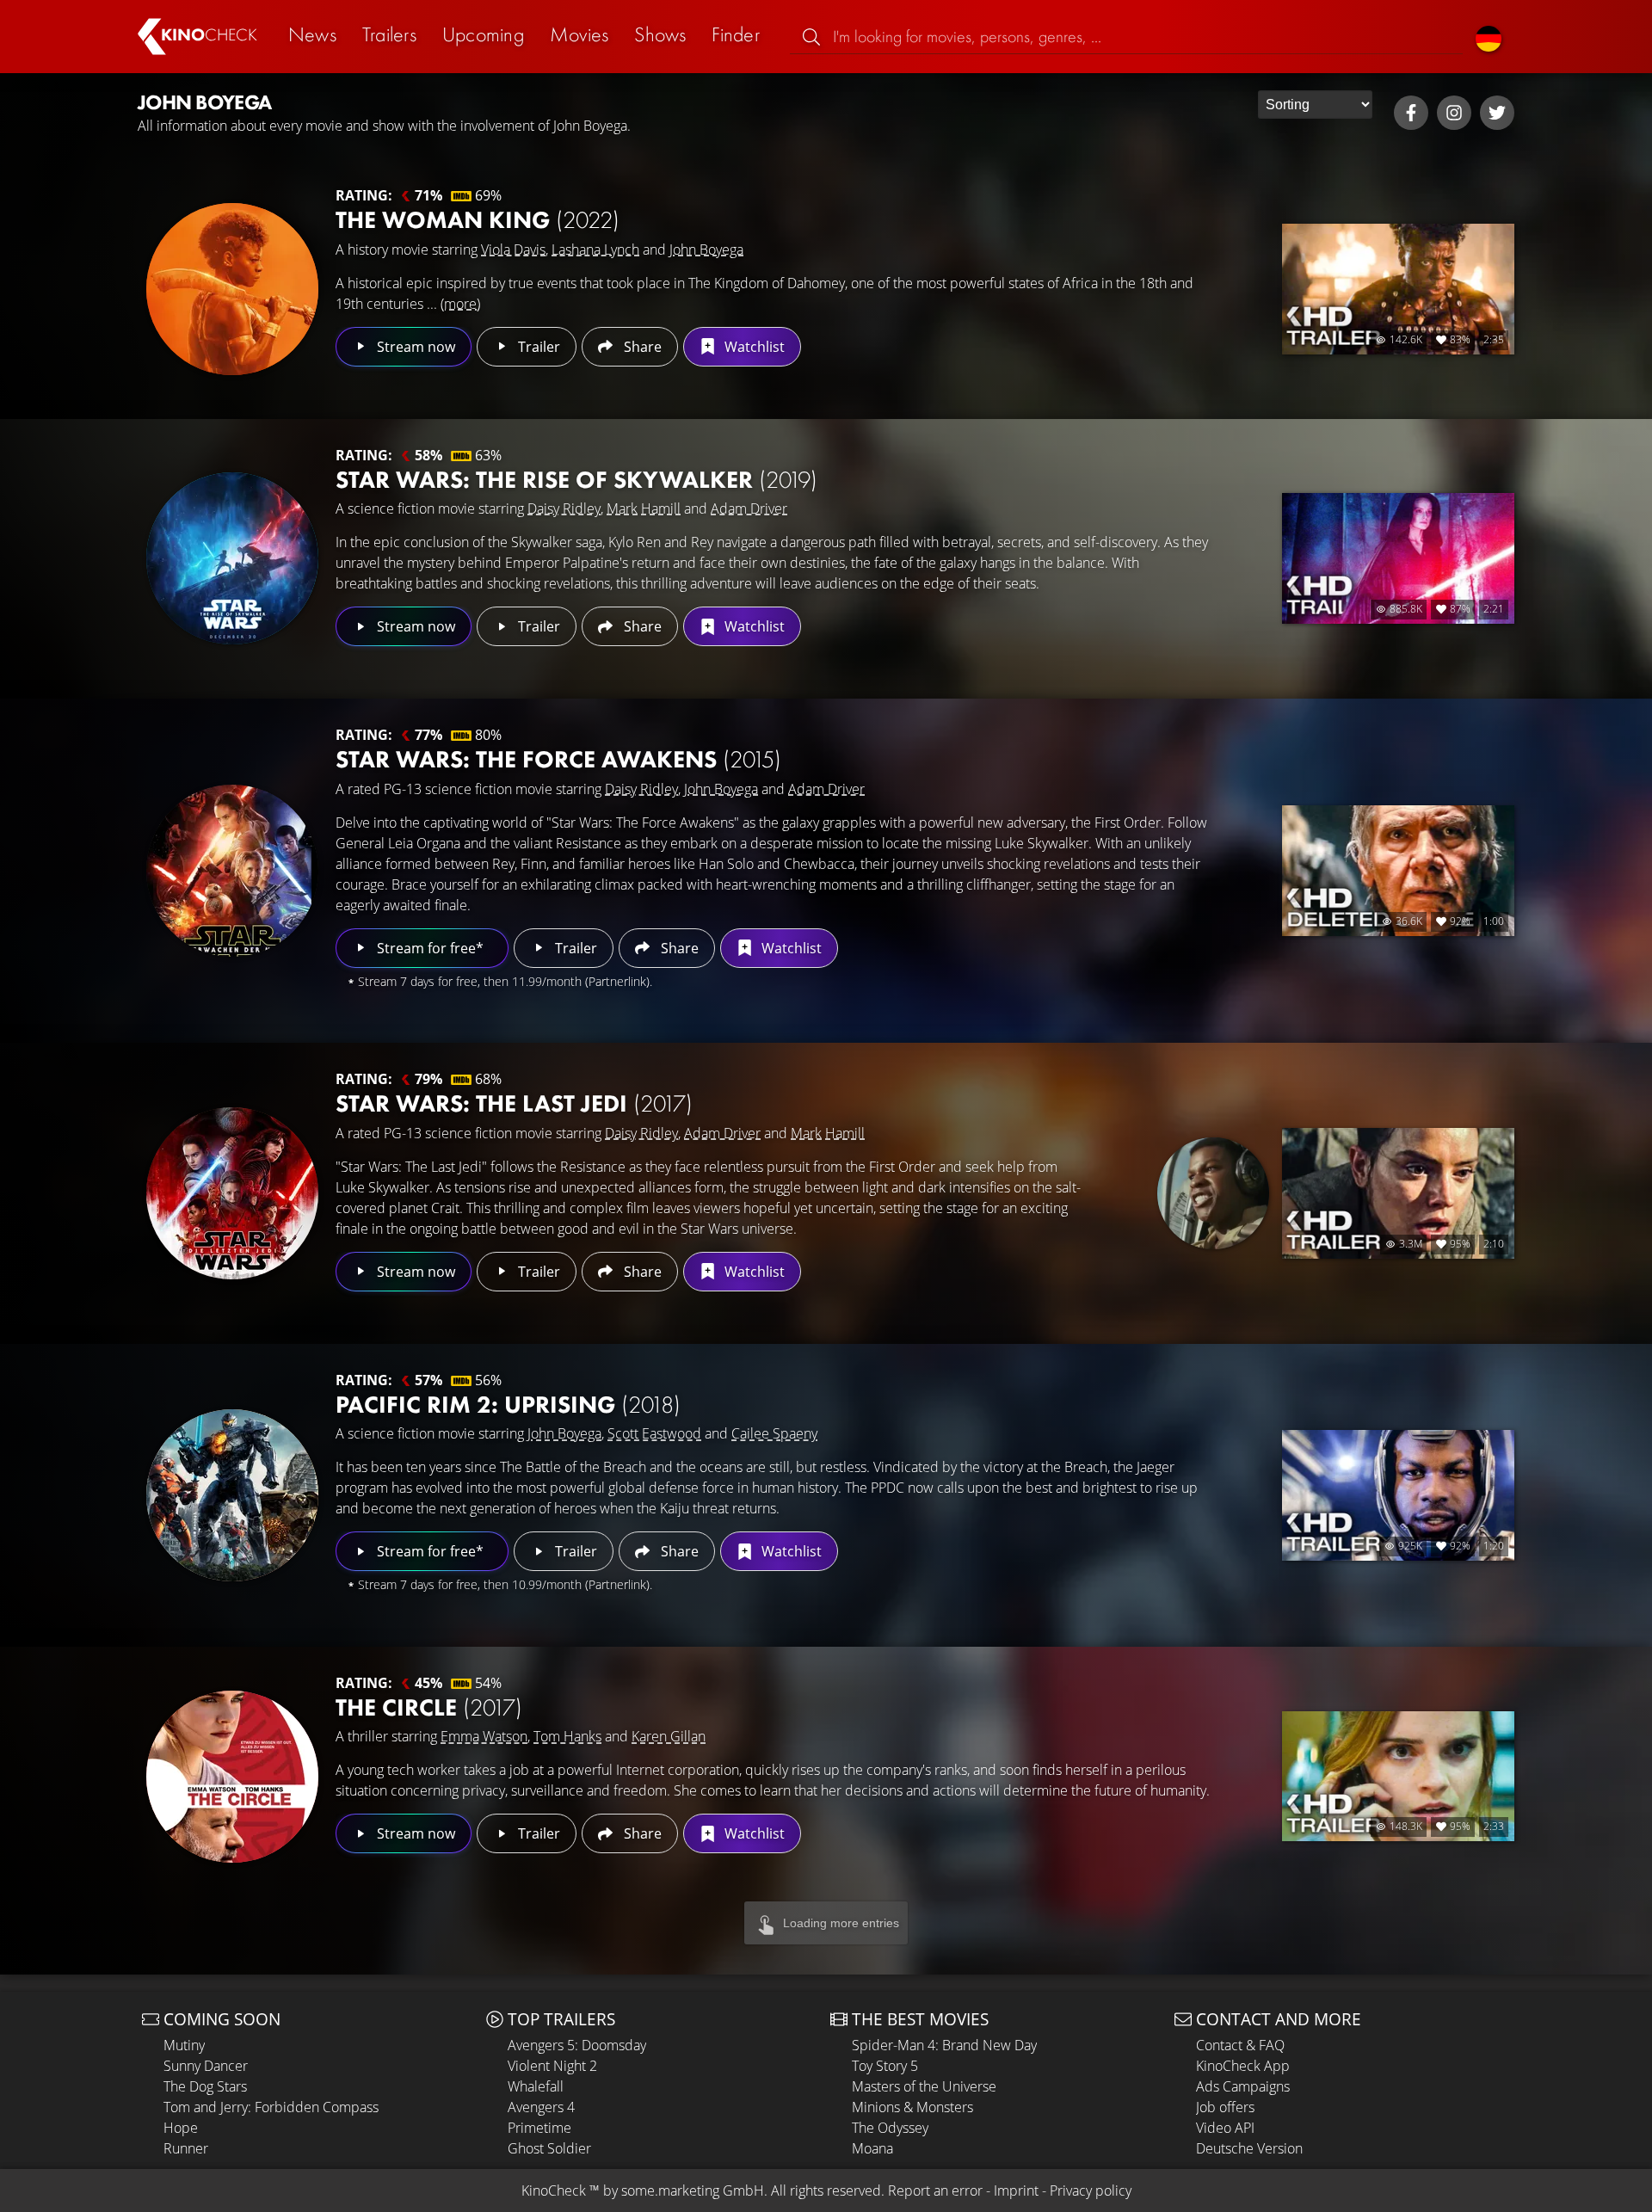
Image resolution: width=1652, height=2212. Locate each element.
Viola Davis (513, 250)
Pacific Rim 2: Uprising (508, 1405)
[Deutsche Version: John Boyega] (1489, 37)
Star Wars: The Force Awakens (558, 759)
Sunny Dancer (206, 2066)
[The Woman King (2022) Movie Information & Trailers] (232, 289)
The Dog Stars (205, 2086)
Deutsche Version (1249, 2148)
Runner (186, 2148)
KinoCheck (554, 2190)
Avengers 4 (541, 2107)
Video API (1225, 2128)
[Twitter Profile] (1497, 113)
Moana (872, 2148)
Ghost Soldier (549, 2148)
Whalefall (536, 2086)
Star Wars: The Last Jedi (514, 1103)
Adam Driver (749, 508)
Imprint (1016, 2190)
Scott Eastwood (654, 1433)
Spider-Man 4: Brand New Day (944, 2045)
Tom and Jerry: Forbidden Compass (271, 2107)
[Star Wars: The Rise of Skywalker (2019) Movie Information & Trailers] (232, 558)
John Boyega (706, 250)
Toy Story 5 (885, 2066)
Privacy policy (1091, 2190)
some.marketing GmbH (693, 2190)
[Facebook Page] (1411, 113)
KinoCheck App (1243, 2066)
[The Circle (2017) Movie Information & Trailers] (232, 1777)
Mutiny (184, 2045)
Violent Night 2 (552, 2066)
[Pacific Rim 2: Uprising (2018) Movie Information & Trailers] (232, 1495)
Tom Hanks (567, 1736)
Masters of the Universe (924, 2086)
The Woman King (478, 220)
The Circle (429, 1707)
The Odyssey (890, 2128)
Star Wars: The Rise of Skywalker (576, 480)
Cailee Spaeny (774, 1433)
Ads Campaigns (1243, 2086)
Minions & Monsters (912, 2107)
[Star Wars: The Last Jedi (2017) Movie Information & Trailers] (232, 1193)
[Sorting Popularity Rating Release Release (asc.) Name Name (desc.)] (1315, 105)
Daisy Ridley (564, 508)
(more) (460, 304)
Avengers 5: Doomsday (577, 2045)
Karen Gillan (669, 1736)
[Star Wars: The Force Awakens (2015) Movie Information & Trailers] (232, 871)
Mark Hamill (644, 508)
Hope (181, 2128)
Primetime (539, 2128)
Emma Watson (484, 1736)
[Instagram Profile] (1454, 113)
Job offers (1225, 2107)
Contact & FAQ (1240, 2045)
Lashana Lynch (595, 250)
